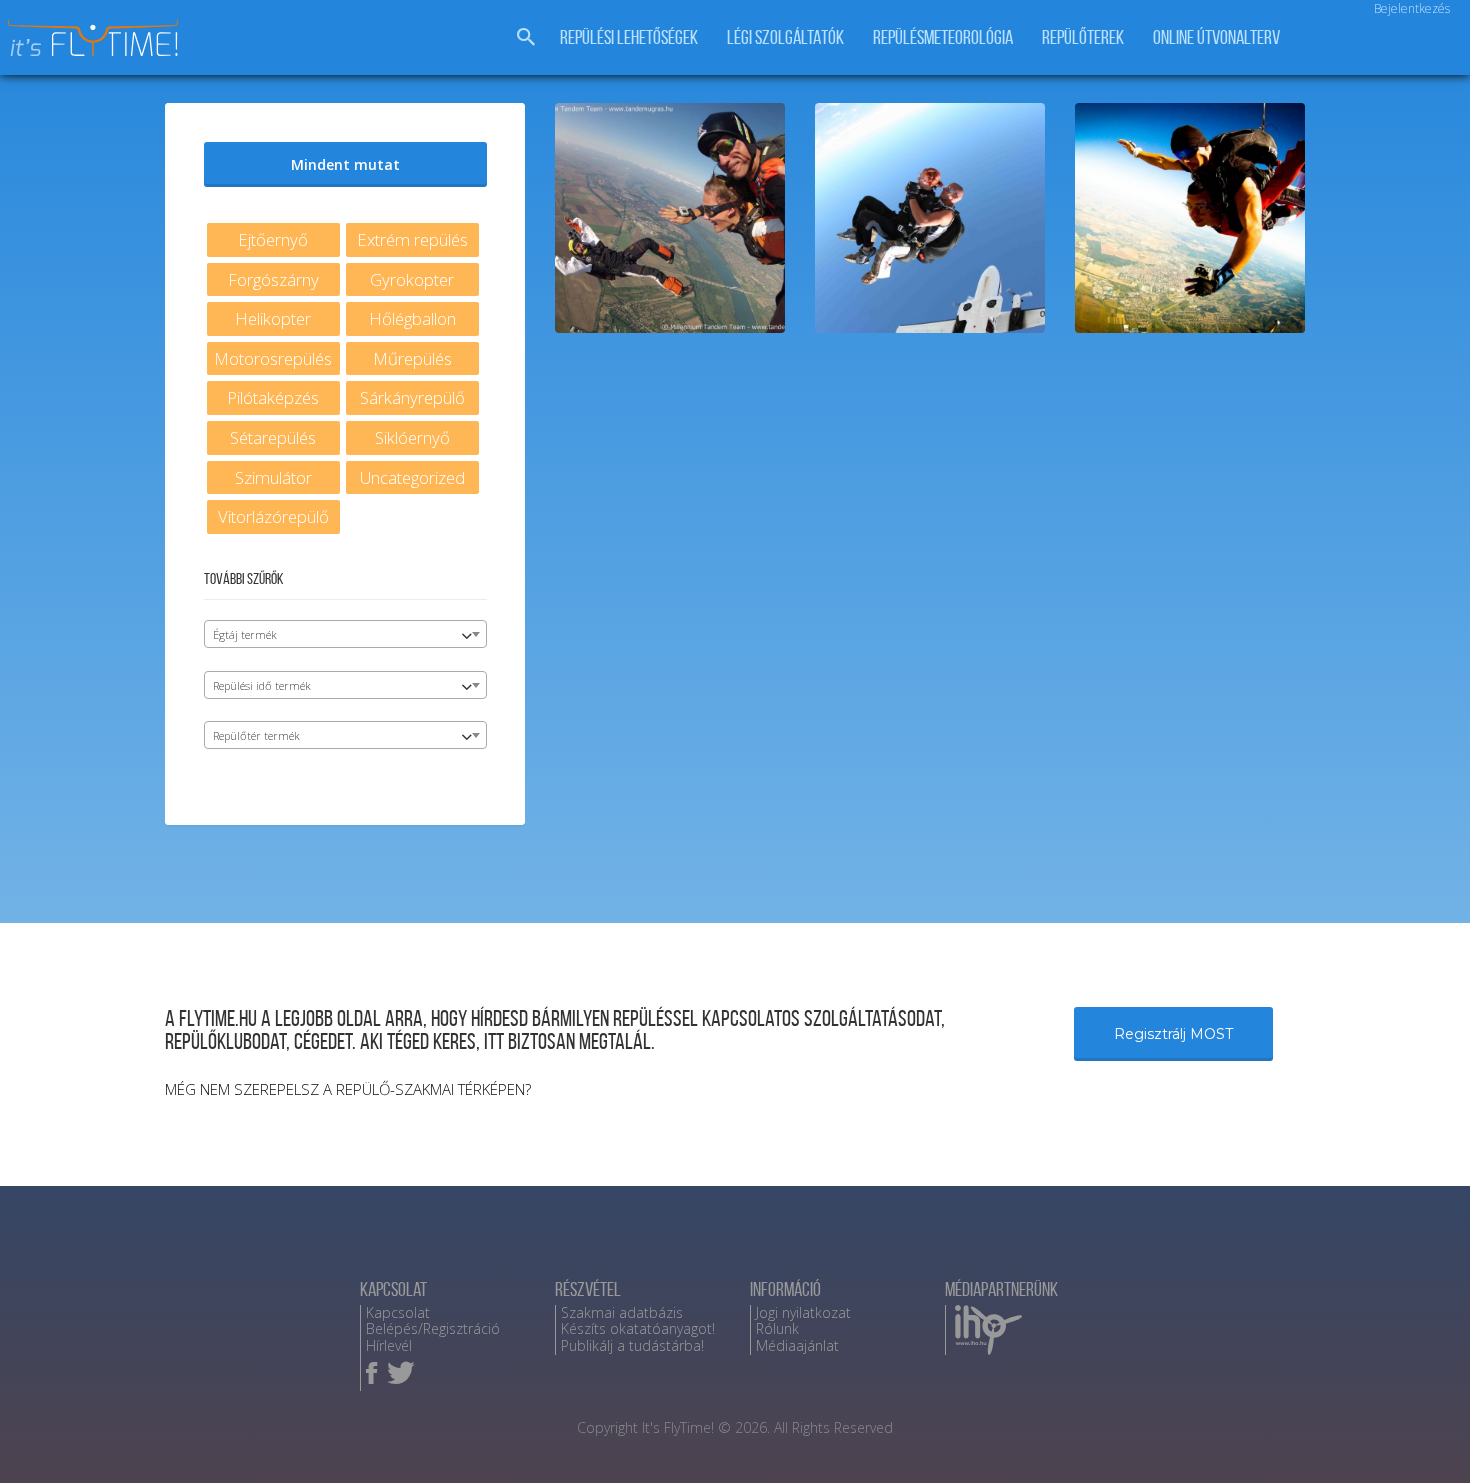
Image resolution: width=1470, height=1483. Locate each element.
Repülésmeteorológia (943, 37)
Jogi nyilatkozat (803, 1312)
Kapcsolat (398, 1312)
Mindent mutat (345, 164)
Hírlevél (389, 1345)
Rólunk (777, 1328)
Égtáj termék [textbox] (245, 634)
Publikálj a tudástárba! (632, 1345)
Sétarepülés (273, 437)
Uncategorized (412, 477)
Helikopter (273, 318)
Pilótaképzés (273, 397)
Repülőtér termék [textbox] (256, 735)
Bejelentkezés (1412, 8)
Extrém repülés (412, 239)
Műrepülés (412, 358)
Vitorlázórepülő (273, 516)
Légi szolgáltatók (785, 37)
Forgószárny (273, 279)
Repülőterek (1083, 37)
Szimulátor (273, 477)
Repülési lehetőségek (629, 37)
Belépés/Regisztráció (433, 1328)
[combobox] (345, 634)
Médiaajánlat (797, 1345)
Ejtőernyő (273, 239)
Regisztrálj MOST (1173, 1034)
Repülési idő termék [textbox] (262, 685)
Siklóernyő (412, 437)
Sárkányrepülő (412, 397)
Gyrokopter (412, 279)
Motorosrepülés (273, 358)
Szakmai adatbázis (622, 1312)
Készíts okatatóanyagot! (638, 1328)
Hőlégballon (412, 318)
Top (1422, 1435)
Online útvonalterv (1216, 37)
